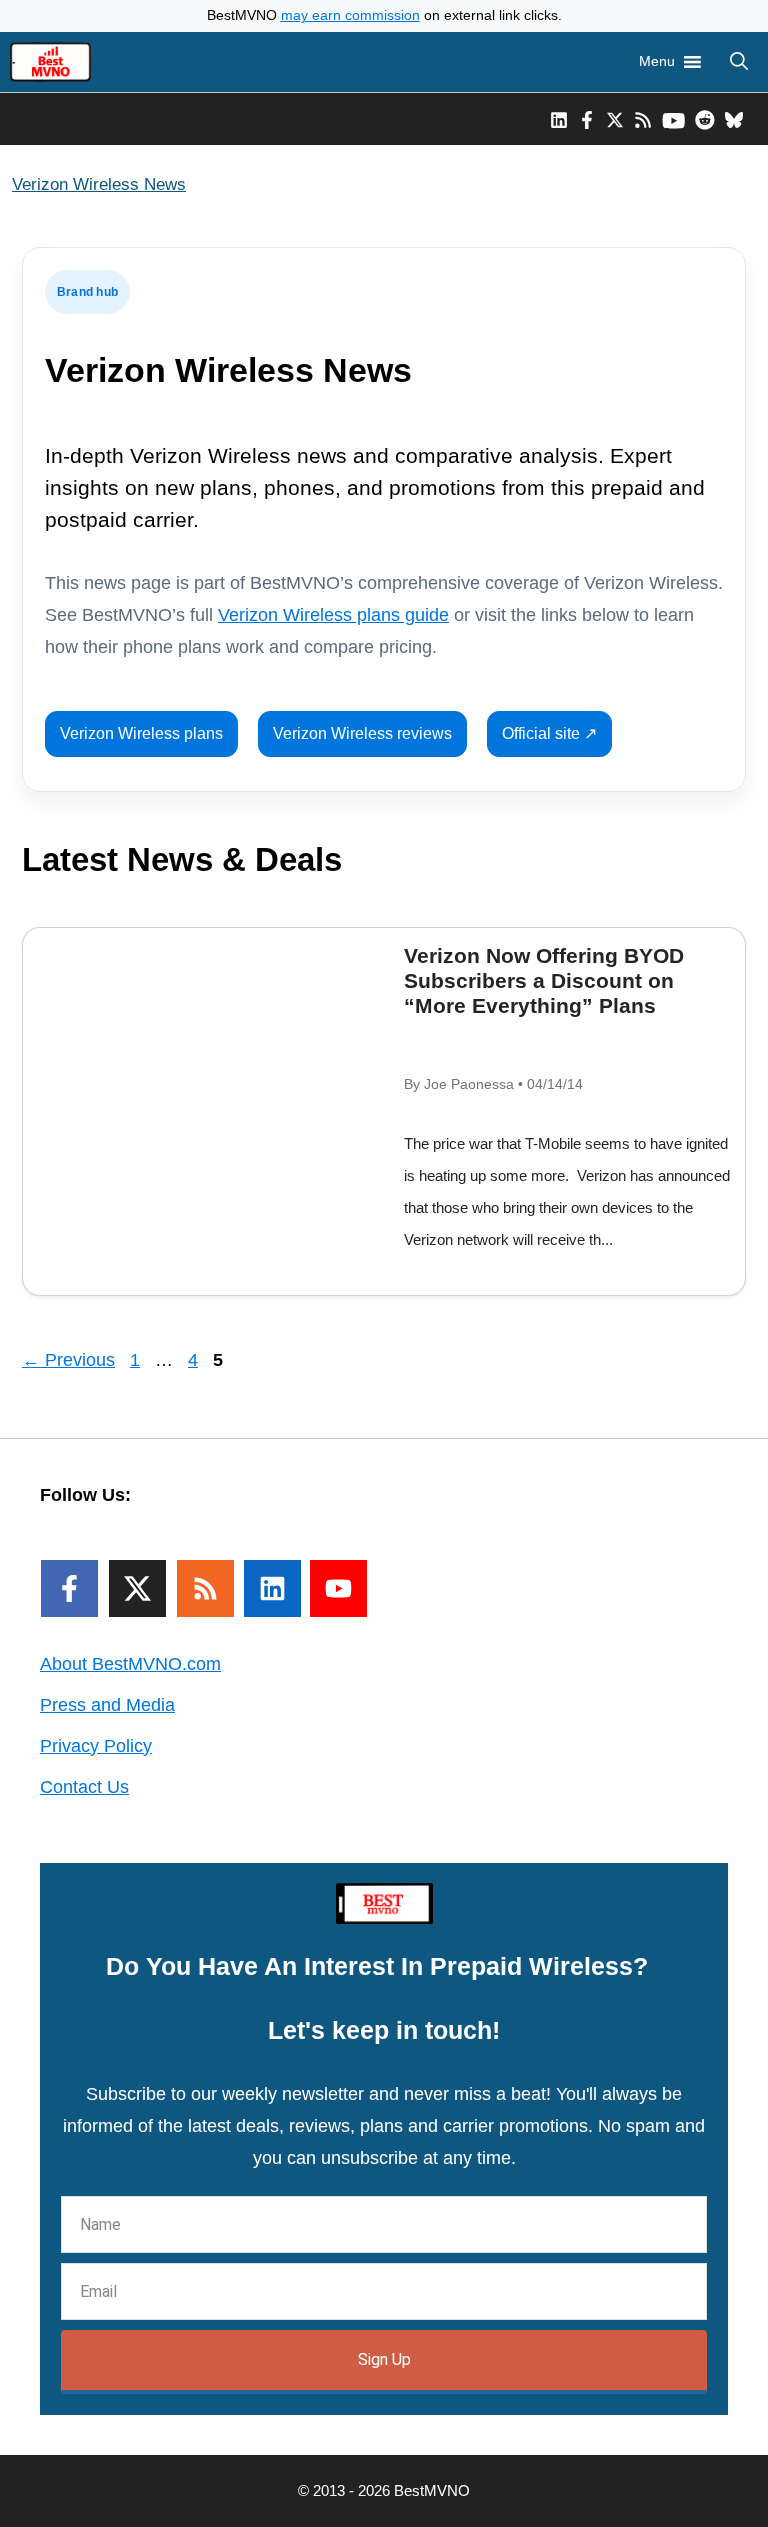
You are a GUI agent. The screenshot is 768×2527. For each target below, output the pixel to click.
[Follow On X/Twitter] (137, 1588)
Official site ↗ (549, 733)
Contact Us (84, 1787)
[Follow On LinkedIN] (272, 1588)
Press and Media (107, 1705)
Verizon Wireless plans (141, 733)
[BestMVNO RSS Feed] (643, 119)
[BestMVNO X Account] (615, 119)
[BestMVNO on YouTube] (673, 119)
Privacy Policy (96, 1746)
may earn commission (350, 15)
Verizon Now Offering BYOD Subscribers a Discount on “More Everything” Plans (544, 980)
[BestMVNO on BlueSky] (734, 119)
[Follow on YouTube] (338, 1588)
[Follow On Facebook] (69, 1588)
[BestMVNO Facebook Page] (587, 119)
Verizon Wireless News (99, 184)
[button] (739, 62)
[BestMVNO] (50, 62)
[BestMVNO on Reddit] (705, 119)
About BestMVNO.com (130, 1664)
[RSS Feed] (205, 1588)
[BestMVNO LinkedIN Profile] (559, 119)
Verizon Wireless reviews (362, 733)
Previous (68, 1360)
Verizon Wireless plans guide (333, 615)
